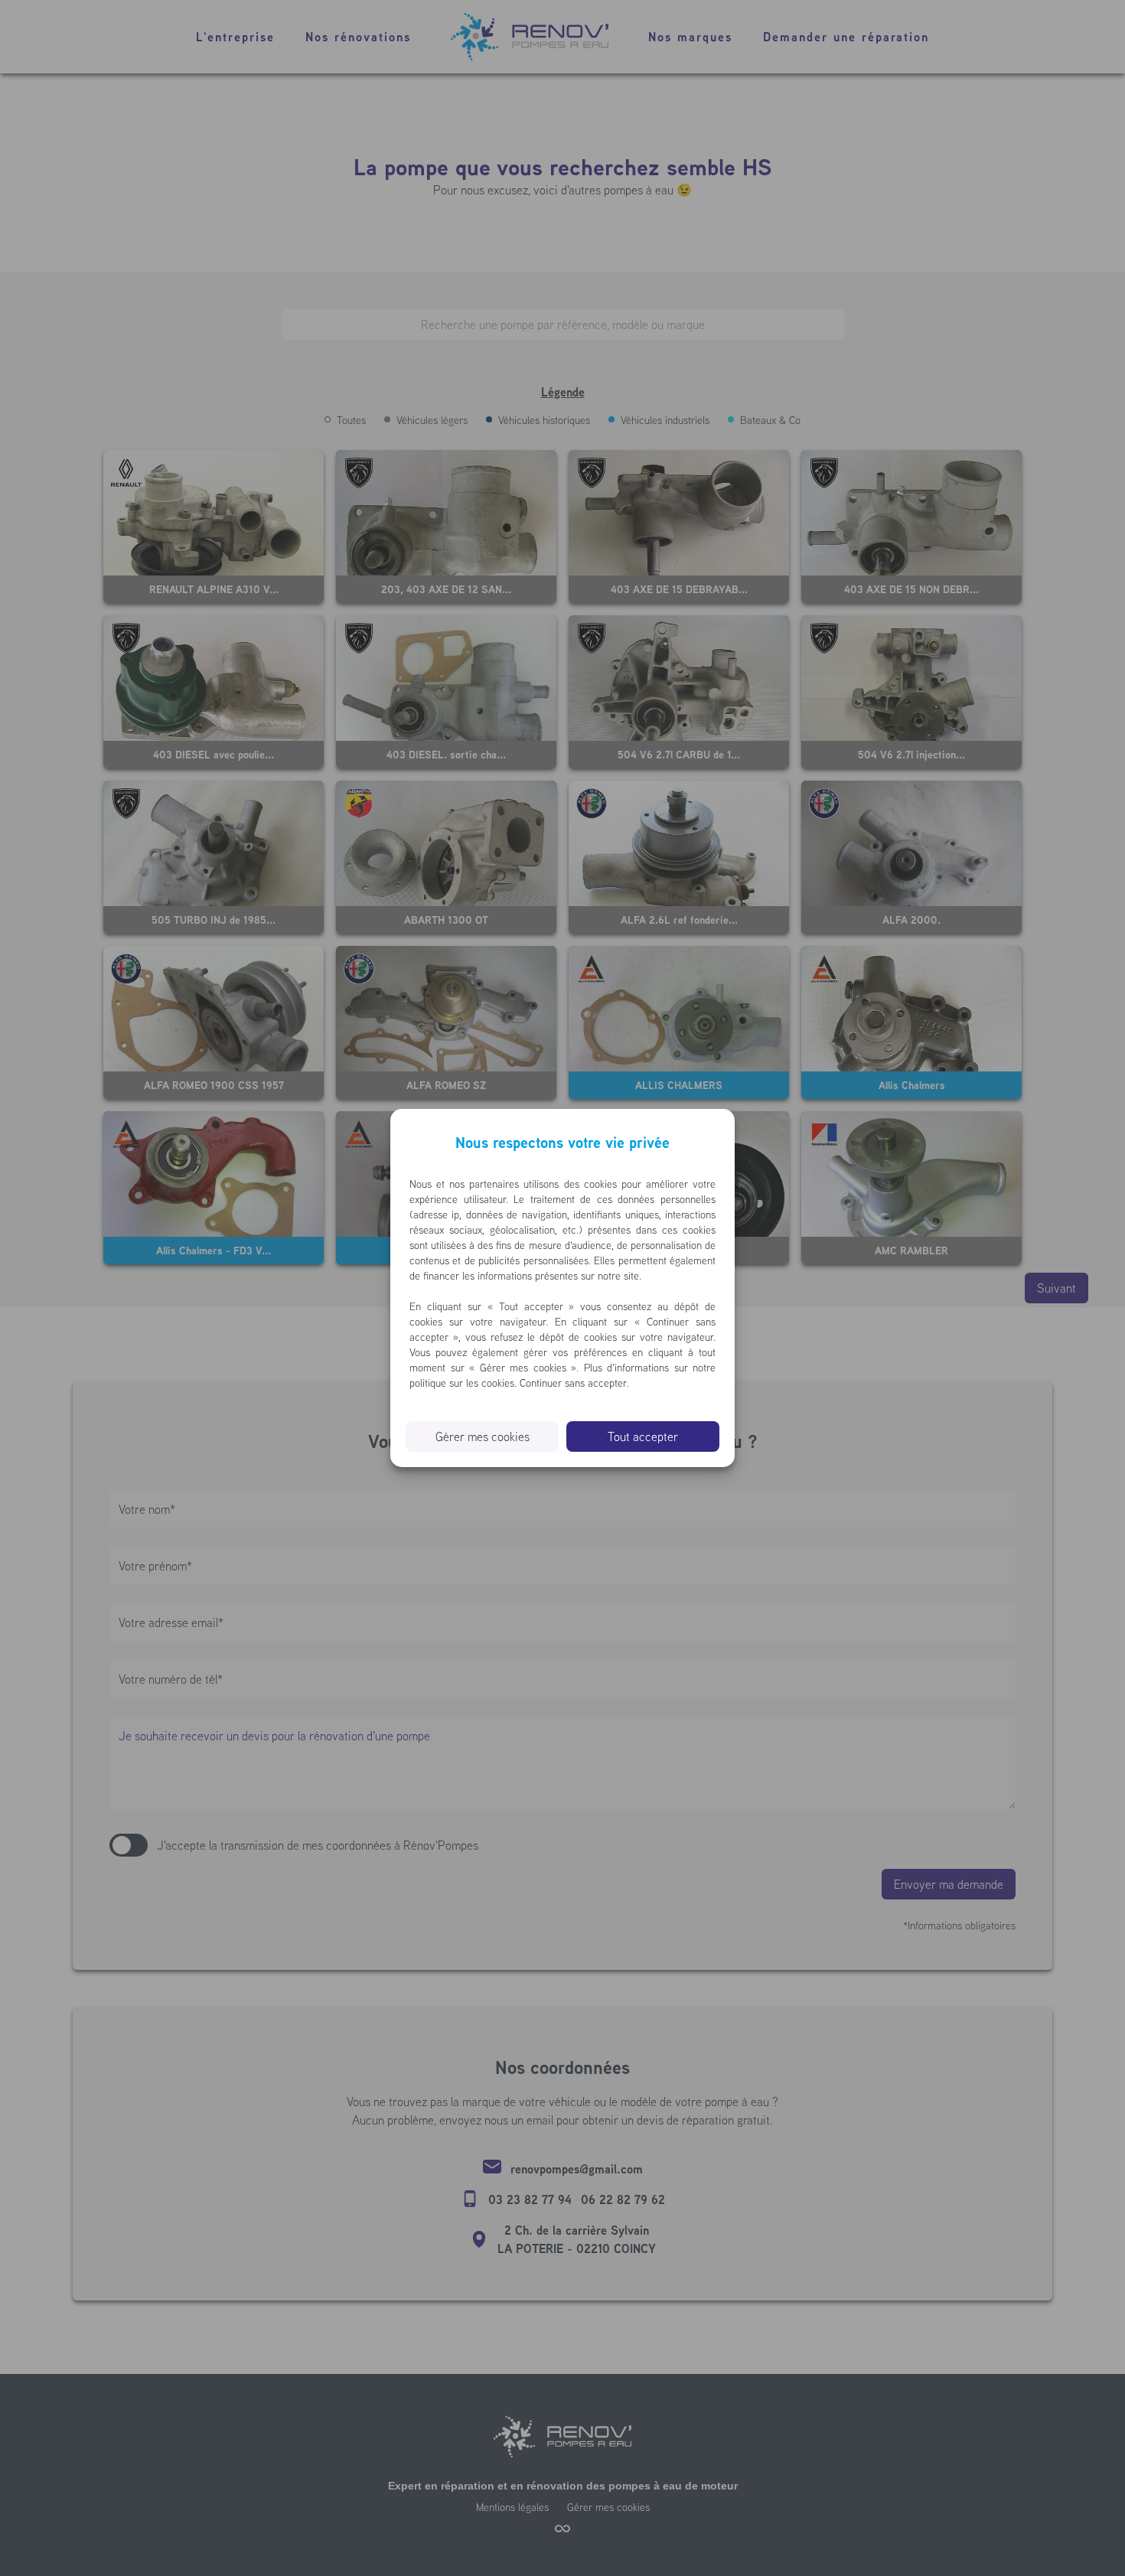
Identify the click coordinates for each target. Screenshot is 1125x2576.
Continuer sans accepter (573, 1383)
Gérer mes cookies (483, 1436)
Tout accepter (643, 1436)
